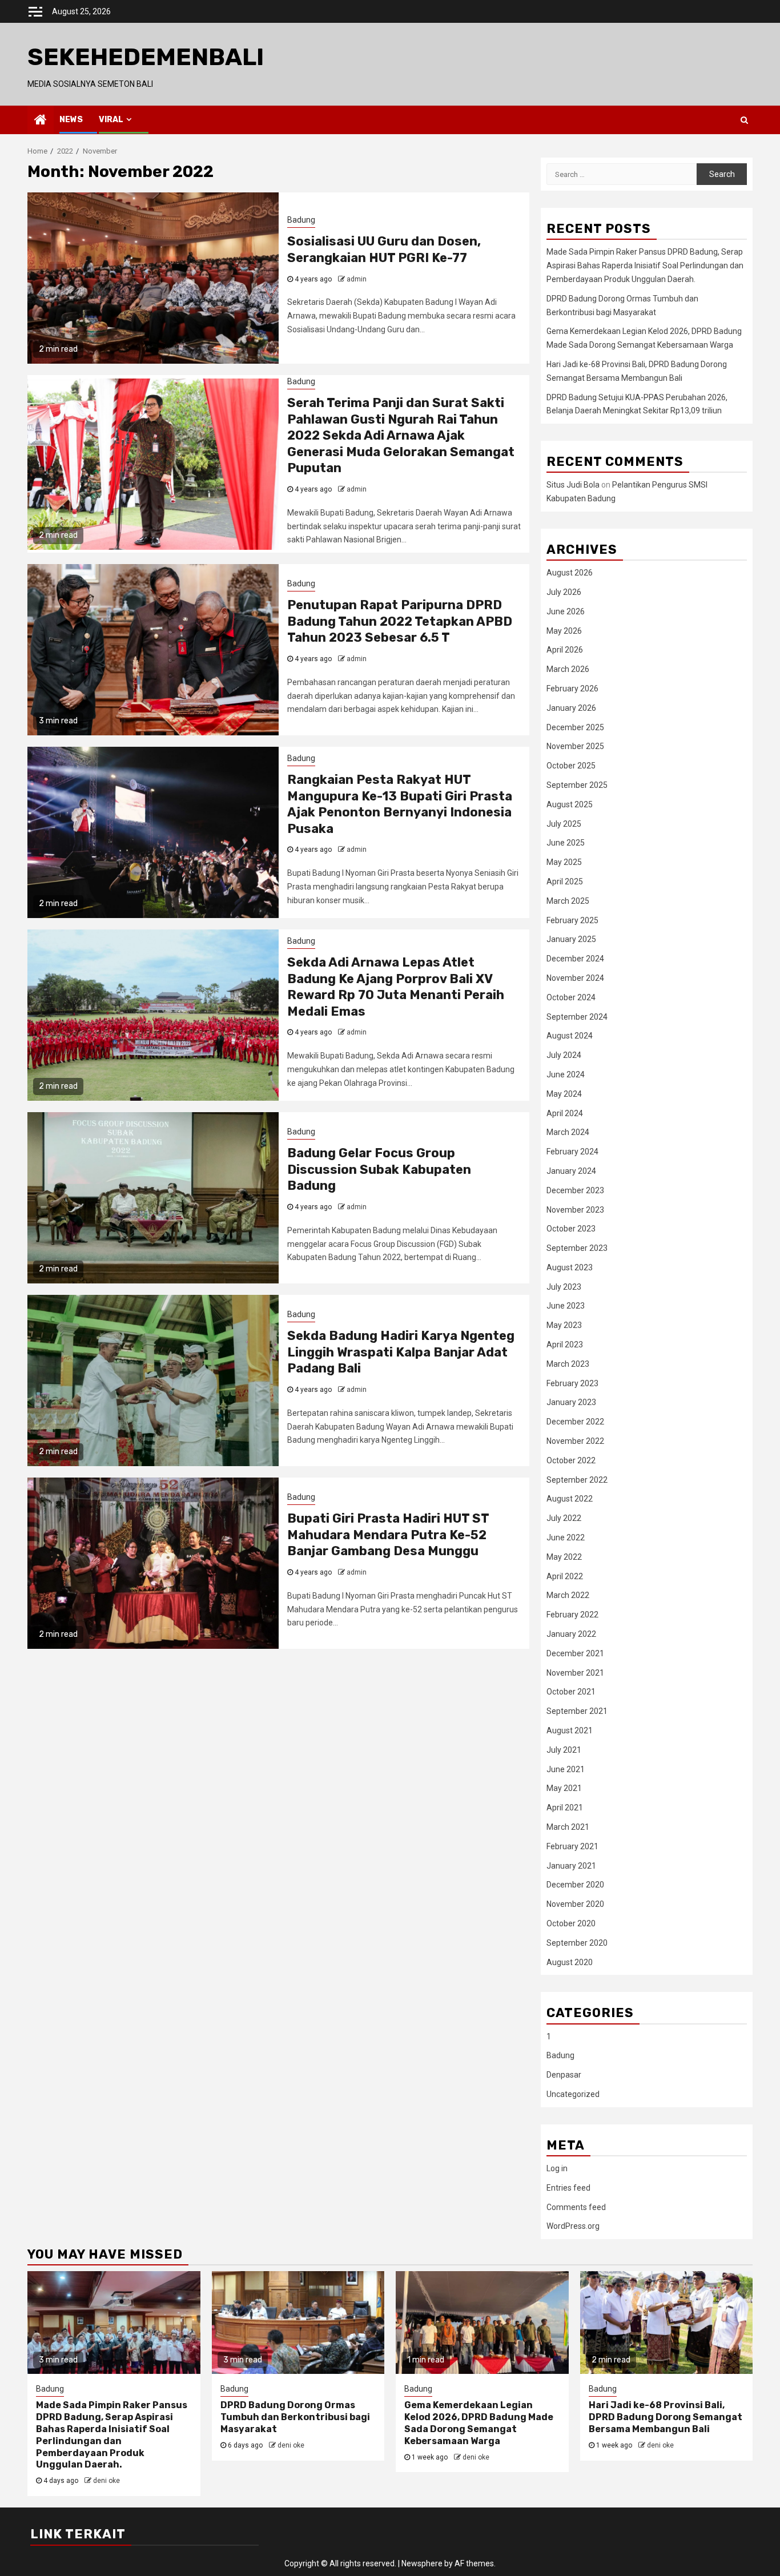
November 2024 (575, 978)
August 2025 (570, 804)
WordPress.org (573, 2226)
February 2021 (572, 1846)
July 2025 (564, 824)
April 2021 (565, 1808)
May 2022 (564, 1557)
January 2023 (571, 1402)
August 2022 (570, 1499)
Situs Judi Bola (573, 485)
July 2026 (564, 592)
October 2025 (571, 766)
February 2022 (572, 1615)
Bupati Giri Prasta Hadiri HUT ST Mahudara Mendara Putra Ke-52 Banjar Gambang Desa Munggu (388, 1535)
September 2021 (577, 1711)
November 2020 (575, 1904)
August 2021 (570, 1730)
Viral (111, 120)
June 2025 (566, 843)
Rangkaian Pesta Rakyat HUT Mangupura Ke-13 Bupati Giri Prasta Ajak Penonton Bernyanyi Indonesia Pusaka (400, 804)
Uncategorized (573, 2094)
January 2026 (571, 708)
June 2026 (566, 611)
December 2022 (575, 1422)
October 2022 (571, 1460)
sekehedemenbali (146, 57)
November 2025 (575, 746)
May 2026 (564, 631)
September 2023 (577, 1248)
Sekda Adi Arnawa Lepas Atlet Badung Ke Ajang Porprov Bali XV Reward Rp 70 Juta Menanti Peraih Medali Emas (396, 987)
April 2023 (565, 1345)
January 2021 (571, 1866)
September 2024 (577, 1017)
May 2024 (564, 1094)
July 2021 (564, 1750)
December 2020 (575, 1885)
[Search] (744, 120)
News (71, 120)
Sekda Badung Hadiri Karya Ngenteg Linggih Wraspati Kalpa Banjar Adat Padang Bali (401, 1352)
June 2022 (566, 1537)
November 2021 (575, 1673)
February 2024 (572, 1152)
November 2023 (575, 1210)
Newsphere (422, 2563)
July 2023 (564, 1287)
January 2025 (571, 939)
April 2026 (565, 650)
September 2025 (577, 785)
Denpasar (564, 2075)
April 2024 (565, 1113)
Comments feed (576, 2207)
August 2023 (570, 1267)
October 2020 (571, 1923)
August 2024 (570, 1036)
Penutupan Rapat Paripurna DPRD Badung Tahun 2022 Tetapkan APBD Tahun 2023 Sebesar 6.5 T (400, 621)
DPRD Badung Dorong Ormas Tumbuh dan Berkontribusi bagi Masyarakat (295, 2417)
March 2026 (568, 669)
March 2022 (568, 1595)
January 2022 (571, 1634)
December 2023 (575, 1190)
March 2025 (568, 901)
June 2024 (566, 1074)
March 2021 (568, 1827)
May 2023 (564, 1325)
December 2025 (575, 727)
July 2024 (564, 1055)
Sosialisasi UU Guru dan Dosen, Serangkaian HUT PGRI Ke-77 (384, 249)
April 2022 (565, 1576)
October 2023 (571, 1229)
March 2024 (568, 1132)
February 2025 (572, 920)
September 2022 (577, 1480)
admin (357, 279)
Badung (301, 220)
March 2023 (568, 1364)
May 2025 (564, 862)
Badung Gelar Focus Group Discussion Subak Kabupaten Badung (379, 1169)
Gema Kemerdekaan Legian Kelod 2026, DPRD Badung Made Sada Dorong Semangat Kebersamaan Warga (479, 2423)
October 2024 (571, 997)
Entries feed (568, 2188)
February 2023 (572, 1383)
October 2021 (571, 1692)
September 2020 (577, 1943)
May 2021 (564, 1788)
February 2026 (572, 689)
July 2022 (564, 1518)
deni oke (106, 2481)
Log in (557, 2168)
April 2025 (565, 882)
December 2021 (575, 1653)
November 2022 (575, 1441)
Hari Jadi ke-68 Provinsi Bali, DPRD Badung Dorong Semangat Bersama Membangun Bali (666, 2417)
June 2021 (566, 1769)
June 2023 (566, 1306)
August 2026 (570, 573)
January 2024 (571, 1171)
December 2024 (575, 959)
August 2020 (570, 1962)
